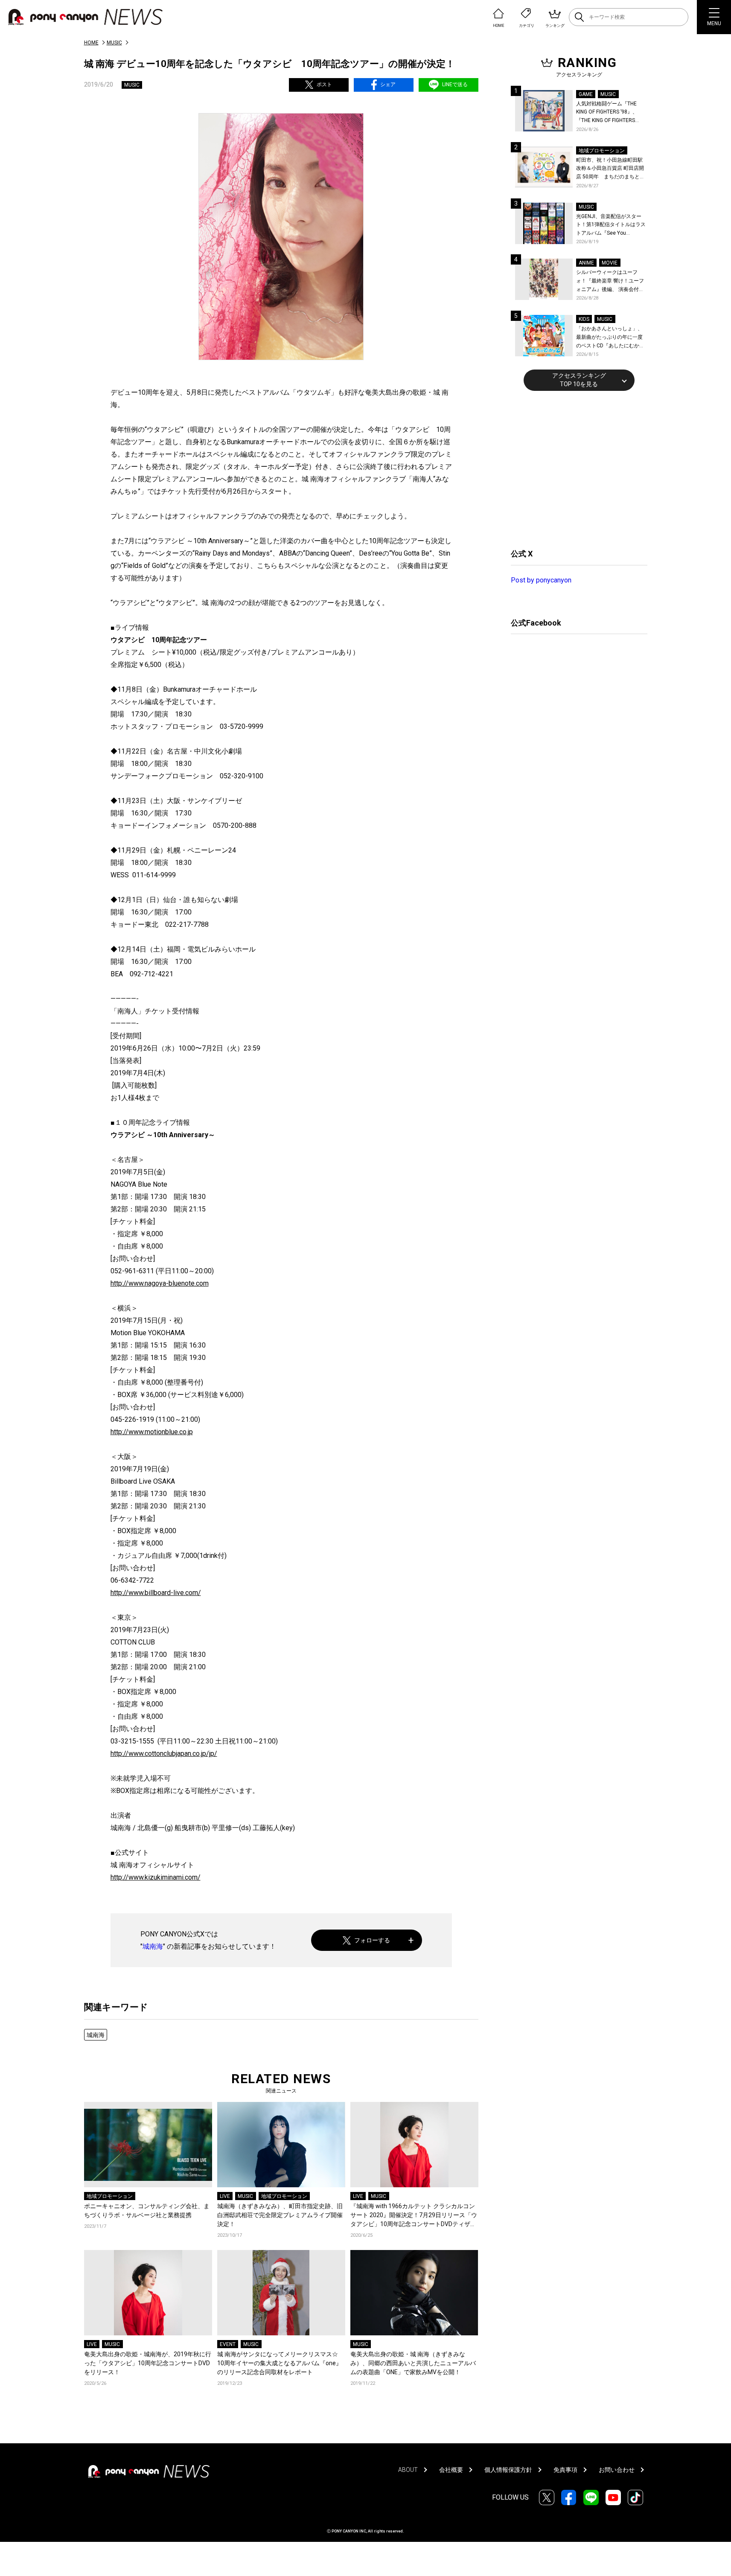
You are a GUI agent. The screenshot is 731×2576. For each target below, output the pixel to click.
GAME (586, 94)
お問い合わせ (617, 2470)
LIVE (225, 2196)
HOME (91, 43)
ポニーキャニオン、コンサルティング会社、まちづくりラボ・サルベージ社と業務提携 (147, 2211)
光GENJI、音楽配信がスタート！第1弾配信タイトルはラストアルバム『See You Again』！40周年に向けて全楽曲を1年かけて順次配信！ (612, 226)
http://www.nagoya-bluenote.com (160, 1283)
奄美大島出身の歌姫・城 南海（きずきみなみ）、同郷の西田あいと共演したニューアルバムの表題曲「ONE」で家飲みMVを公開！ (413, 2363)
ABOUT (408, 2470)
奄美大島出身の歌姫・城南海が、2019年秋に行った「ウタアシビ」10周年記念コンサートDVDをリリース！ (148, 2363)
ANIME (586, 263)
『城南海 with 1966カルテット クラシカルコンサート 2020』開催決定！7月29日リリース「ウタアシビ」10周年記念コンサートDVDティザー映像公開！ (414, 2216)
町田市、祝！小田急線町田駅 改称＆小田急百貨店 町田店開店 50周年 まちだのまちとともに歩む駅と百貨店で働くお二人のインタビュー (610, 169)
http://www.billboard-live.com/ (156, 1593)
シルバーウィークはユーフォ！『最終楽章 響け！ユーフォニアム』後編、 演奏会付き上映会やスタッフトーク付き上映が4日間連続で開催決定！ (611, 281)
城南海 (153, 1946)
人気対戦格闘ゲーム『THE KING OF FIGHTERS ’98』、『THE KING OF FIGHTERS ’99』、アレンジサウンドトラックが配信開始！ (610, 113)
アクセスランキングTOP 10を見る (579, 380)
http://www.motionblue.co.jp (152, 1432)
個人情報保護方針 (508, 2470)
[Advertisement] (575, 469)
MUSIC (114, 43)
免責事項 (565, 2470)
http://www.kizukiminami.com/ (156, 1877)
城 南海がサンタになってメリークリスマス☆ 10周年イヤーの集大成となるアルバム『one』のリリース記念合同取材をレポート (281, 2363)
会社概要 (451, 2470)
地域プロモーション (110, 2196)
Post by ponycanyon (541, 580)
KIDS (584, 319)
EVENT (228, 2344)
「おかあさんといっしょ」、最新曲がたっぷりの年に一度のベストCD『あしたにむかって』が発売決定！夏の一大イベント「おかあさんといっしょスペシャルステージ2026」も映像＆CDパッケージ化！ (610, 338)
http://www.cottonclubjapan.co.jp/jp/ (164, 1754)
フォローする (372, 1940)
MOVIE (610, 263)
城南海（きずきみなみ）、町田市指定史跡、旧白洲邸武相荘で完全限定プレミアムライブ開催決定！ (280, 2215)
